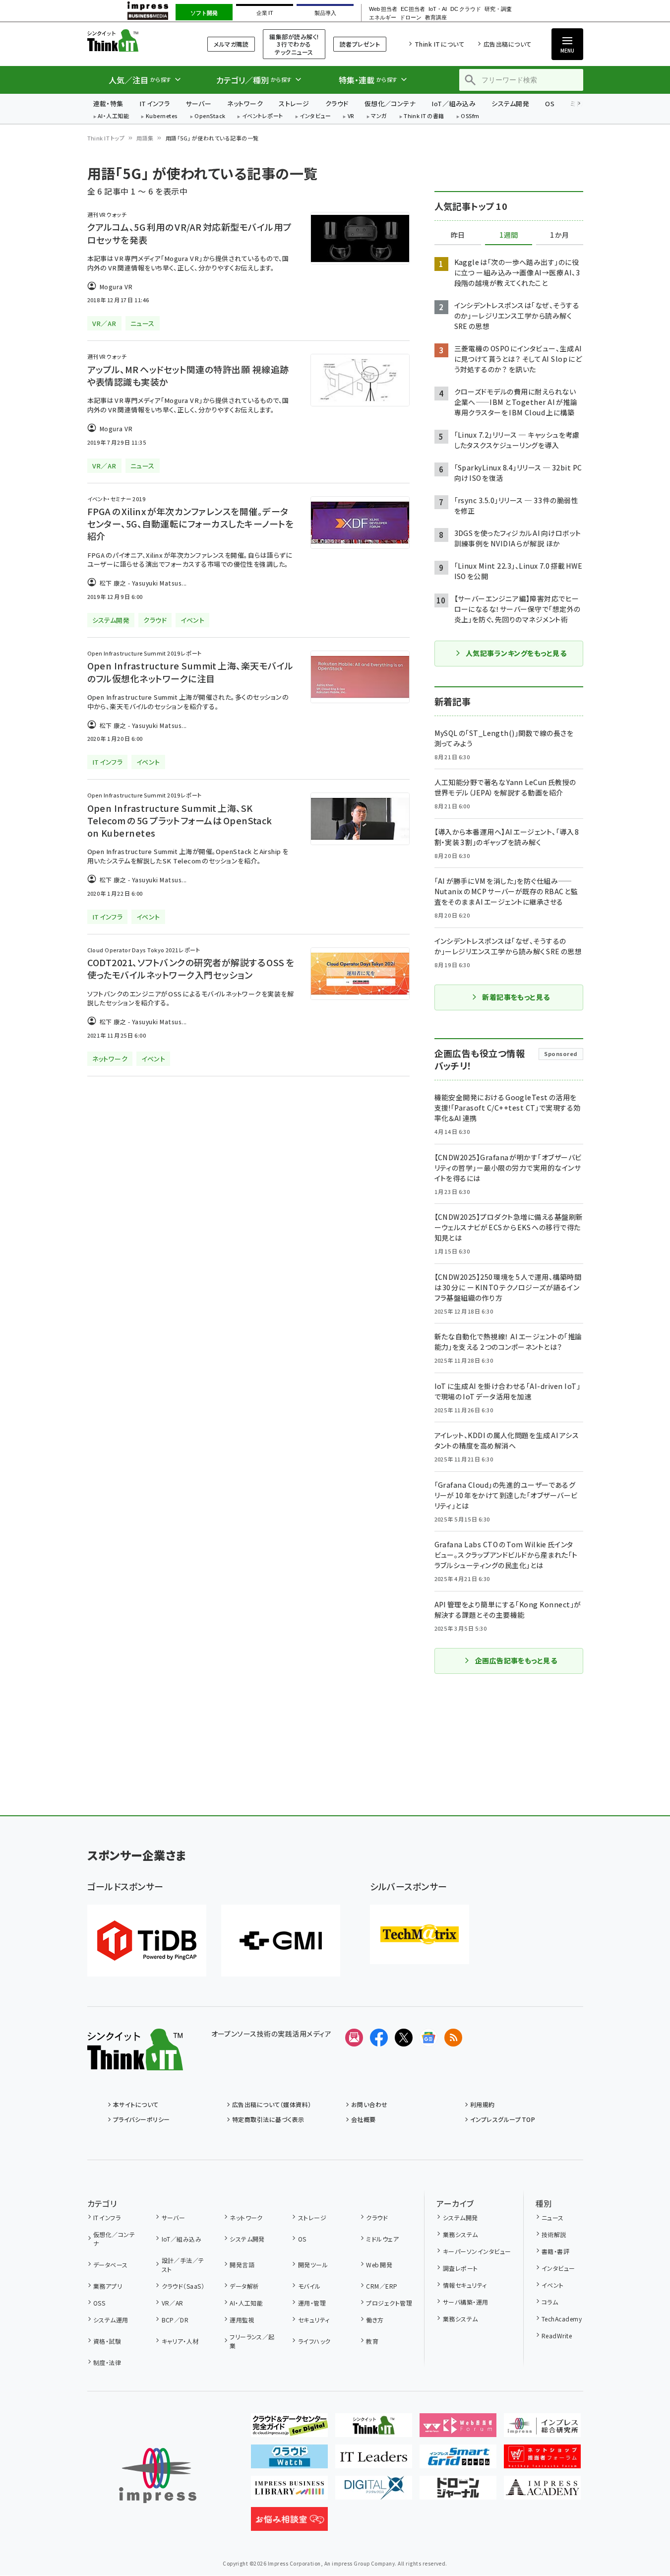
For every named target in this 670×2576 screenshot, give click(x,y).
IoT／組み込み (454, 103)
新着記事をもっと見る (516, 997)
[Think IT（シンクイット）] (135, 2062)
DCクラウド (465, 9)
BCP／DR (175, 2320)
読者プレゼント (360, 44)
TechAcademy (562, 2319)
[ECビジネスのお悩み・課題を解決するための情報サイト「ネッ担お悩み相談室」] (289, 2523)
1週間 (509, 235)
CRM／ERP (382, 2286)
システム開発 (510, 103)
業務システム (460, 2234)
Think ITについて (439, 44)
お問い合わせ (369, 2104)
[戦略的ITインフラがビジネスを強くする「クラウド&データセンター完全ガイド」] (289, 2429)
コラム (550, 2302)
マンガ (379, 116)
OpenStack (210, 116)
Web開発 (379, 2265)
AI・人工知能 (113, 116)
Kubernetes (162, 116)
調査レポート (460, 2268)
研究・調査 (498, 9)
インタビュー (315, 116)
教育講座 (436, 18)
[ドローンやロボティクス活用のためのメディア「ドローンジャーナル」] (458, 2492)
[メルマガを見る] (354, 2038)
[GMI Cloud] (281, 1941)
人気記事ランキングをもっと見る (516, 653)
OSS (99, 2303)
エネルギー (383, 18)
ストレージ (294, 103)
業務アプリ (108, 2286)
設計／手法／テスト (183, 2265)
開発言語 (242, 2265)
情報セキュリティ (465, 2285)
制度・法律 (107, 2362)
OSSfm (470, 116)
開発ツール (313, 2265)
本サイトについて (136, 2104)
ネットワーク (245, 103)
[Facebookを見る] (379, 2038)
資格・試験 (107, 2341)
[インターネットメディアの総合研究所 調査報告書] (542, 2429)
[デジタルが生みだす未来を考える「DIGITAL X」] (374, 2492)
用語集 (145, 138)
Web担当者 (383, 9)
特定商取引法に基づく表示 (268, 2119)
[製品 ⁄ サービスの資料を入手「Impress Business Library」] (289, 2492)
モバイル (309, 2286)
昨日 (458, 235)
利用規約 (483, 2104)
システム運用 (111, 2320)
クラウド (337, 103)
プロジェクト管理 (389, 2303)
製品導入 (325, 13)
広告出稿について (507, 44)
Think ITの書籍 (424, 116)
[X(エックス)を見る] (404, 2038)
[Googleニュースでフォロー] (428, 2038)
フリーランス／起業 (252, 2341)
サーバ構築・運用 (465, 2302)
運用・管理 (312, 2303)
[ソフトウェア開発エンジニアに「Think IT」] (374, 2429)
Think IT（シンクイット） (135, 40)
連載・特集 (108, 103)
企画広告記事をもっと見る (516, 1660)
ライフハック (314, 2341)
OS (550, 103)
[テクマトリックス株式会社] (420, 1934)
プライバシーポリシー (142, 2119)
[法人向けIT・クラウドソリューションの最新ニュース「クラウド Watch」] (289, 2460)
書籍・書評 (555, 2251)
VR (351, 116)
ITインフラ (155, 103)
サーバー (198, 103)
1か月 (559, 235)
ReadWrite (557, 2336)
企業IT (265, 13)
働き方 (375, 2320)
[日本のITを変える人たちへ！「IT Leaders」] (374, 2460)
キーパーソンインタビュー (477, 2251)
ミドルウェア (382, 2239)
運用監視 (242, 2320)
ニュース (553, 2217)
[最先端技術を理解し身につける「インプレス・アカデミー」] (542, 2492)
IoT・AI (438, 9)
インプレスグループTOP (503, 2119)
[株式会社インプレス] (158, 2476)
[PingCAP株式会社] (147, 1941)
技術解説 (554, 2234)
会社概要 (364, 2119)
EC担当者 (413, 9)
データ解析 (244, 2286)
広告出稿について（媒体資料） (272, 2104)
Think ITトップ (106, 138)
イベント (553, 2285)
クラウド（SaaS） (183, 2286)
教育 (372, 2341)
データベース (111, 2265)
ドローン (411, 18)
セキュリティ (314, 2320)
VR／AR (173, 2303)
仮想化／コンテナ (390, 103)
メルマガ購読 (231, 44)
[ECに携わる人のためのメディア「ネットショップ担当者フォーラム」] (542, 2460)
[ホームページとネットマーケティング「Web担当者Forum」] (458, 2429)
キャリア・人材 (180, 2341)
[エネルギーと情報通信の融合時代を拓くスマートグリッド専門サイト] (458, 2460)
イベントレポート (263, 116)
